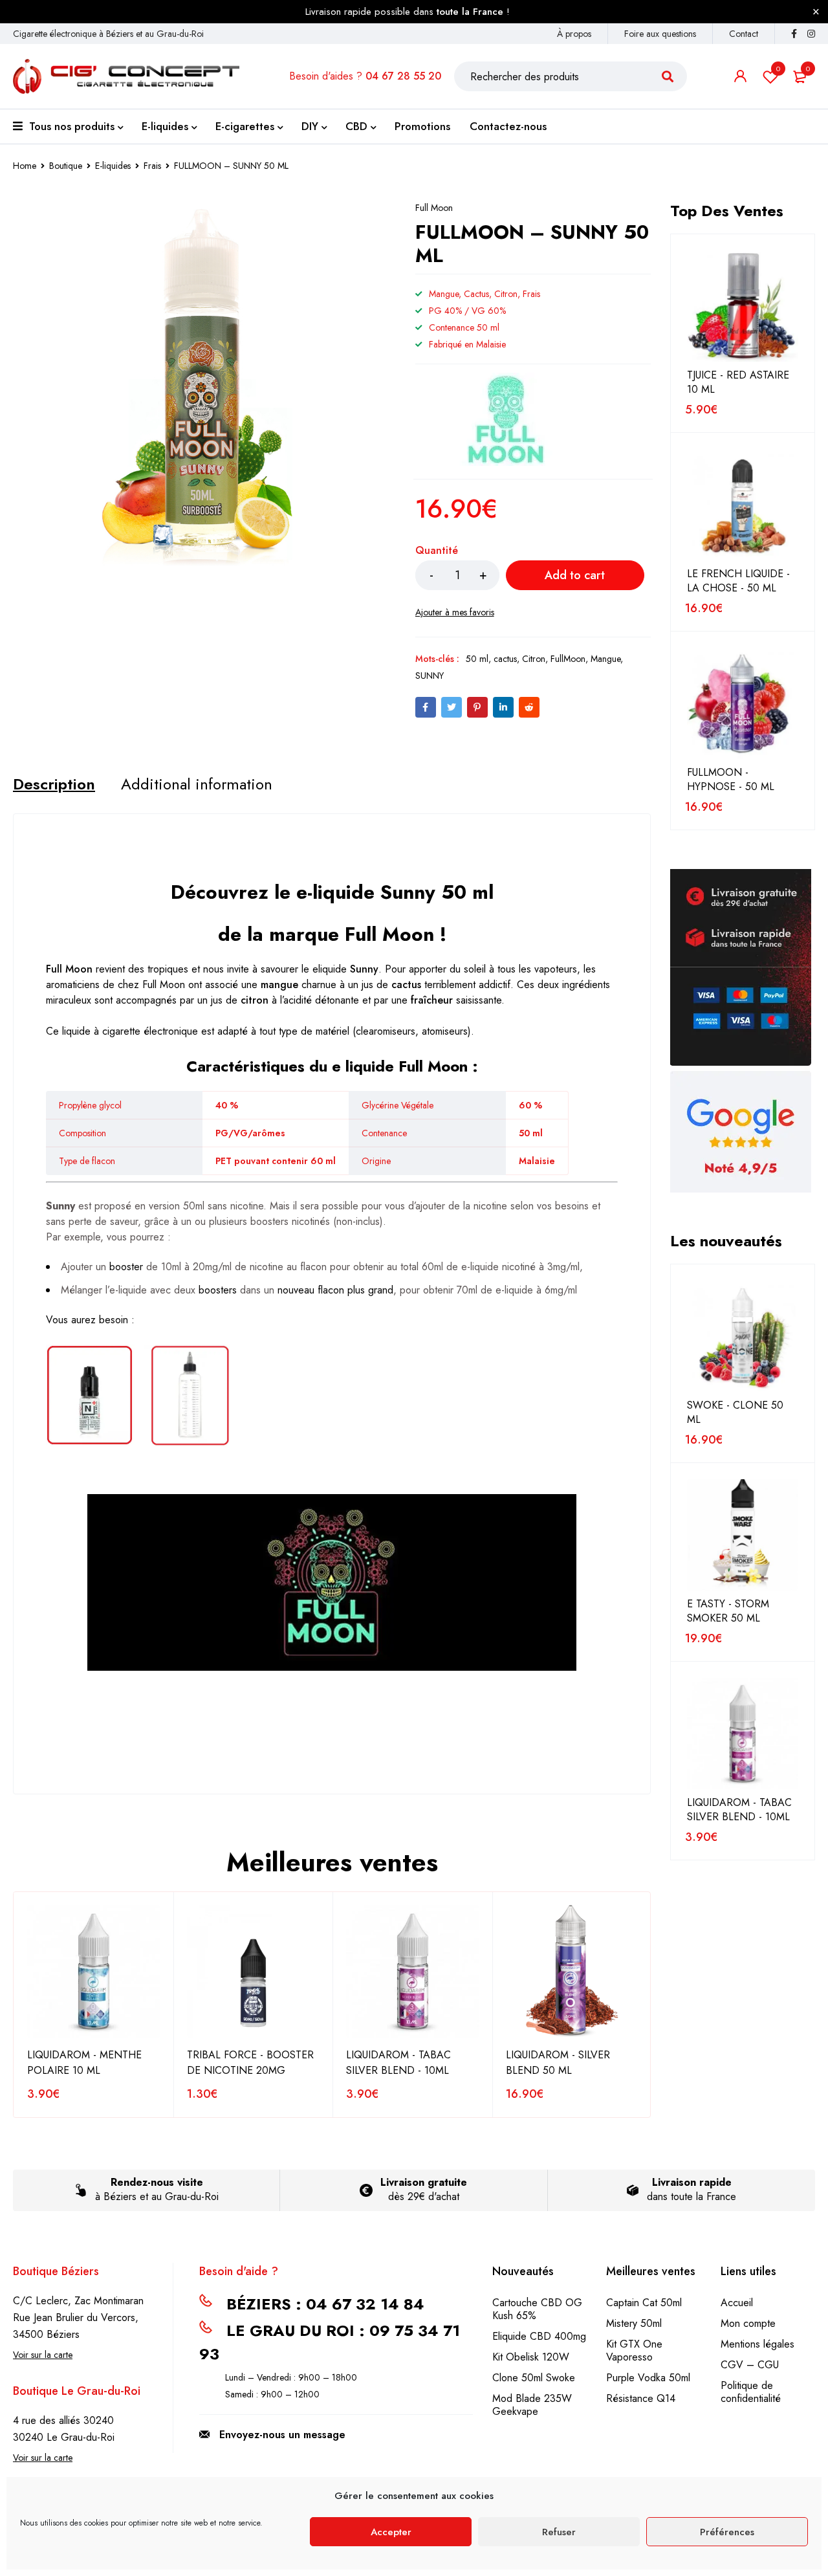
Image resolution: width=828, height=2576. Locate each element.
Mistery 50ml (634, 2323)
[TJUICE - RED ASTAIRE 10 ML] (743, 306)
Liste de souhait (778, 69)
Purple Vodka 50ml (648, 2378)
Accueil (737, 2303)
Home (25, 166)
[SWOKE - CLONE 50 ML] (743, 1336)
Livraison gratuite (424, 2182)
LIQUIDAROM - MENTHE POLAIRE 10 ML (84, 2063)
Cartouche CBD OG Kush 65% (537, 2309)
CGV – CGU (750, 2365)
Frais (152, 166)
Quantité (437, 551)
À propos (574, 34)
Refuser (559, 2532)
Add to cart (575, 575)
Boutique (66, 166)
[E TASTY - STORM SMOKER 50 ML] (743, 1535)
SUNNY (430, 676)
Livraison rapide (692, 2182)
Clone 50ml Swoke (534, 2378)
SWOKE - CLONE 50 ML (735, 1413)
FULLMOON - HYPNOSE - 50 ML (731, 780)
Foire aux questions (660, 34)
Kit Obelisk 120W (531, 2357)
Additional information (197, 784)
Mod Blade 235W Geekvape (532, 2405)
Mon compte (748, 2323)
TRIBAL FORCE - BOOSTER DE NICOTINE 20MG (250, 2063)
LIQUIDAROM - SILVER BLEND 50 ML (558, 2063)
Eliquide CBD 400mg (539, 2336)
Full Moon (434, 208)
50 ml (477, 659)
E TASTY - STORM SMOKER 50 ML (728, 1611)
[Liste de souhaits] (455, 612)
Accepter (391, 2532)
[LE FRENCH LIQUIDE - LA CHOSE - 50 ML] (743, 505)
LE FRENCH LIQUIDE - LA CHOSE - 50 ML (738, 581)
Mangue (605, 659)
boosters (218, 1290)
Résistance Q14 (641, 2398)
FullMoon (568, 659)
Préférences (727, 2532)
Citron (534, 659)
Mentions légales (757, 2344)
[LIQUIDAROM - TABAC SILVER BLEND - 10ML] (743, 1734)
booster (126, 1267)
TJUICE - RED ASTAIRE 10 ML (738, 382)
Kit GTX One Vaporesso (634, 2350)
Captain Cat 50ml (644, 2303)
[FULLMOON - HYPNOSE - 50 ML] (743, 703)
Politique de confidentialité (751, 2392)
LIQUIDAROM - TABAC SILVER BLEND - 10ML (398, 2063)
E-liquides (113, 166)
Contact (744, 34)
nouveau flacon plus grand (335, 1290)
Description (54, 784)
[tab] (54, 784)
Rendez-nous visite (157, 2182)
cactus (505, 659)
